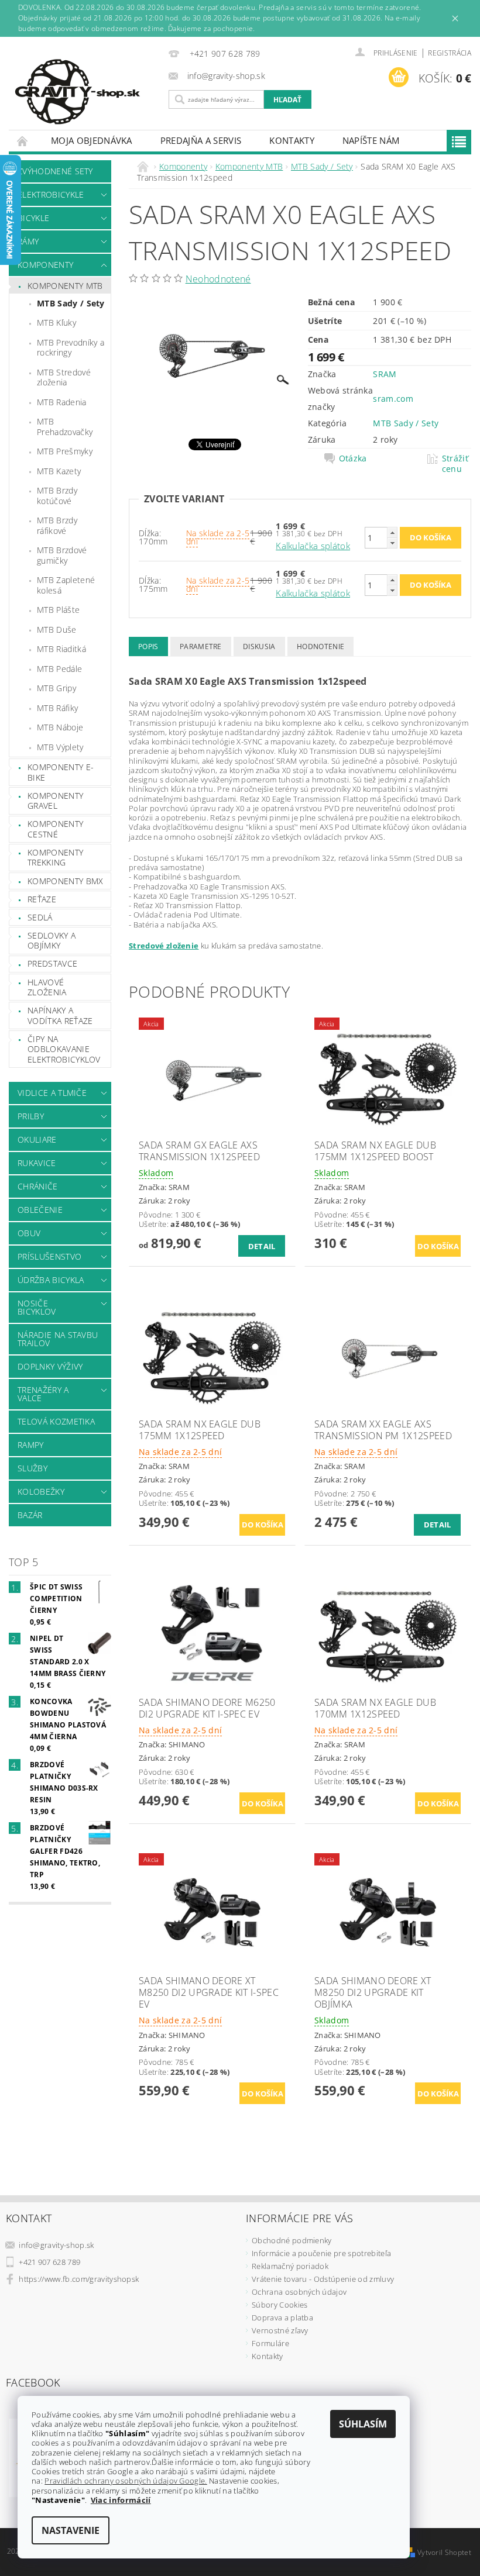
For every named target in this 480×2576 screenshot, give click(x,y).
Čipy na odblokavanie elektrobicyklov (64, 1049)
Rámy (28, 241)
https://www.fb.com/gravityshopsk (79, 2279)
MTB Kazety (59, 471)
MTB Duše (57, 630)
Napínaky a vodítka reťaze (60, 1015)
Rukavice (37, 1163)
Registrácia (450, 53)
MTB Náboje (60, 727)
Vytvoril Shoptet (444, 2552)
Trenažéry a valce (43, 1394)
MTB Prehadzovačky (65, 427)
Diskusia (259, 646)
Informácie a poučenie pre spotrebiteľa (321, 2253)
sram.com (393, 399)
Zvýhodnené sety (55, 171)
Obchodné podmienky (292, 2240)
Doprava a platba (282, 2318)
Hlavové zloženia (47, 987)
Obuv (29, 1233)
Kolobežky (41, 1492)
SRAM (385, 374)
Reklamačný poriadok (290, 2266)
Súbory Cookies (280, 2305)
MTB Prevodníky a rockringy (71, 348)
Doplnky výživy (50, 1366)
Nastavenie (71, 2530)
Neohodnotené (218, 279)
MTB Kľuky (56, 323)
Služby (32, 1468)
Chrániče (38, 1186)
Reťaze (42, 899)
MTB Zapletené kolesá (66, 585)
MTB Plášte (58, 610)
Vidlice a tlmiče (52, 1093)
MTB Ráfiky (57, 708)
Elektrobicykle (51, 194)
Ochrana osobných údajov (299, 2292)
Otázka (353, 458)
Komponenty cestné (55, 829)
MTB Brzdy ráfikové (57, 525)
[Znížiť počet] (392, 543)
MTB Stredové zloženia (64, 377)
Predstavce (52, 963)
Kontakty (292, 140)
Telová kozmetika (56, 1421)
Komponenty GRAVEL (55, 801)
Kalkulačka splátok (313, 546)
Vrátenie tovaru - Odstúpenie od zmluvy (323, 2279)
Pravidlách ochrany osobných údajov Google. (126, 2481)
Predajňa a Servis (201, 140)
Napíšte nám (371, 140)
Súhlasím (363, 2424)
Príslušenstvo (49, 1256)
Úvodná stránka (23, 141)
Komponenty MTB (65, 286)
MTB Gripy (56, 688)
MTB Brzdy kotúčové (57, 496)
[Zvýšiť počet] (392, 532)
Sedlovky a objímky (52, 941)
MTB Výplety (60, 747)
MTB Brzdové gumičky (62, 555)
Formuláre (270, 2343)
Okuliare (37, 1139)
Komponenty (45, 265)
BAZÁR (30, 1515)
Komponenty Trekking (55, 858)
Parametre (201, 646)
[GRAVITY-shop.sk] (86, 92)
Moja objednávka (92, 140)
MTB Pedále (59, 669)
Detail (262, 1246)
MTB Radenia (62, 402)
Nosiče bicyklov (37, 1307)
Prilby (31, 1116)
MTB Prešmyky (65, 451)
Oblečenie (40, 1210)
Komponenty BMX (65, 881)
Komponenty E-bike (61, 772)
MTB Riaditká (61, 649)
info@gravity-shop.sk (56, 2245)
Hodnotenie (320, 646)
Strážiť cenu (455, 464)
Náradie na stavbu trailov (58, 1339)
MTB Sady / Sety (71, 303)
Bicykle (33, 218)
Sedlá (40, 917)
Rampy (31, 1445)
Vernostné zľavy (280, 2330)
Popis (148, 646)
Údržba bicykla (51, 1280)
